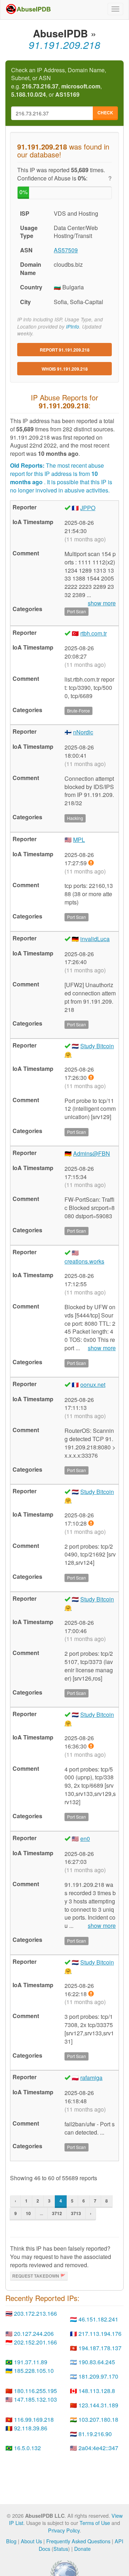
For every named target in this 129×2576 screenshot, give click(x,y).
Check (105, 113)
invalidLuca (95, 939)
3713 (76, 2213)
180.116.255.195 (35, 2391)
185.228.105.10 (34, 2371)
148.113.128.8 (97, 2391)
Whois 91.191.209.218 (65, 369)
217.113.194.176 (100, 2334)
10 (28, 2213)
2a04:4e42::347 (98, 2448)
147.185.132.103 (35, 2399)
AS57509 (66, 250)
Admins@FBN (92, 1153)
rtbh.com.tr (94, 633)
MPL (79, 840)
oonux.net (93, 1385)
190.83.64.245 (97, 2362)
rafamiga (91, 2078)
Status (61, 2549)
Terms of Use (95, 2523)
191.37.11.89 (31, 2362)
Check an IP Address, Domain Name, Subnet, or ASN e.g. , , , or (59, 82)
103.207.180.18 (98, 2419)
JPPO (88, 508)
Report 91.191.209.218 (65, 350)
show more (102, 1348)
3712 (57, 2213)
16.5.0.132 (27, 2448)
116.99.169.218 (34, 2419)
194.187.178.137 (100, 2348)
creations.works (84, 1261)
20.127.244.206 (34, 2334)
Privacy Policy (64, 2530)
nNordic (83, 732)
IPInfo (73, 327)
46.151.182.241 (98, 2319)
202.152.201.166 (35, 2342)
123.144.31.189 (98, 2405)
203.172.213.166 (35, 2313)
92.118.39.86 (31, 2428)
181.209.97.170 (98, 2376)
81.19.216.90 (95, 2434)
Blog (11, 2541)
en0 (85, 1839)
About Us (31, 2541)
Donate (82, 2549)
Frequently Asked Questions (78, 2541)
